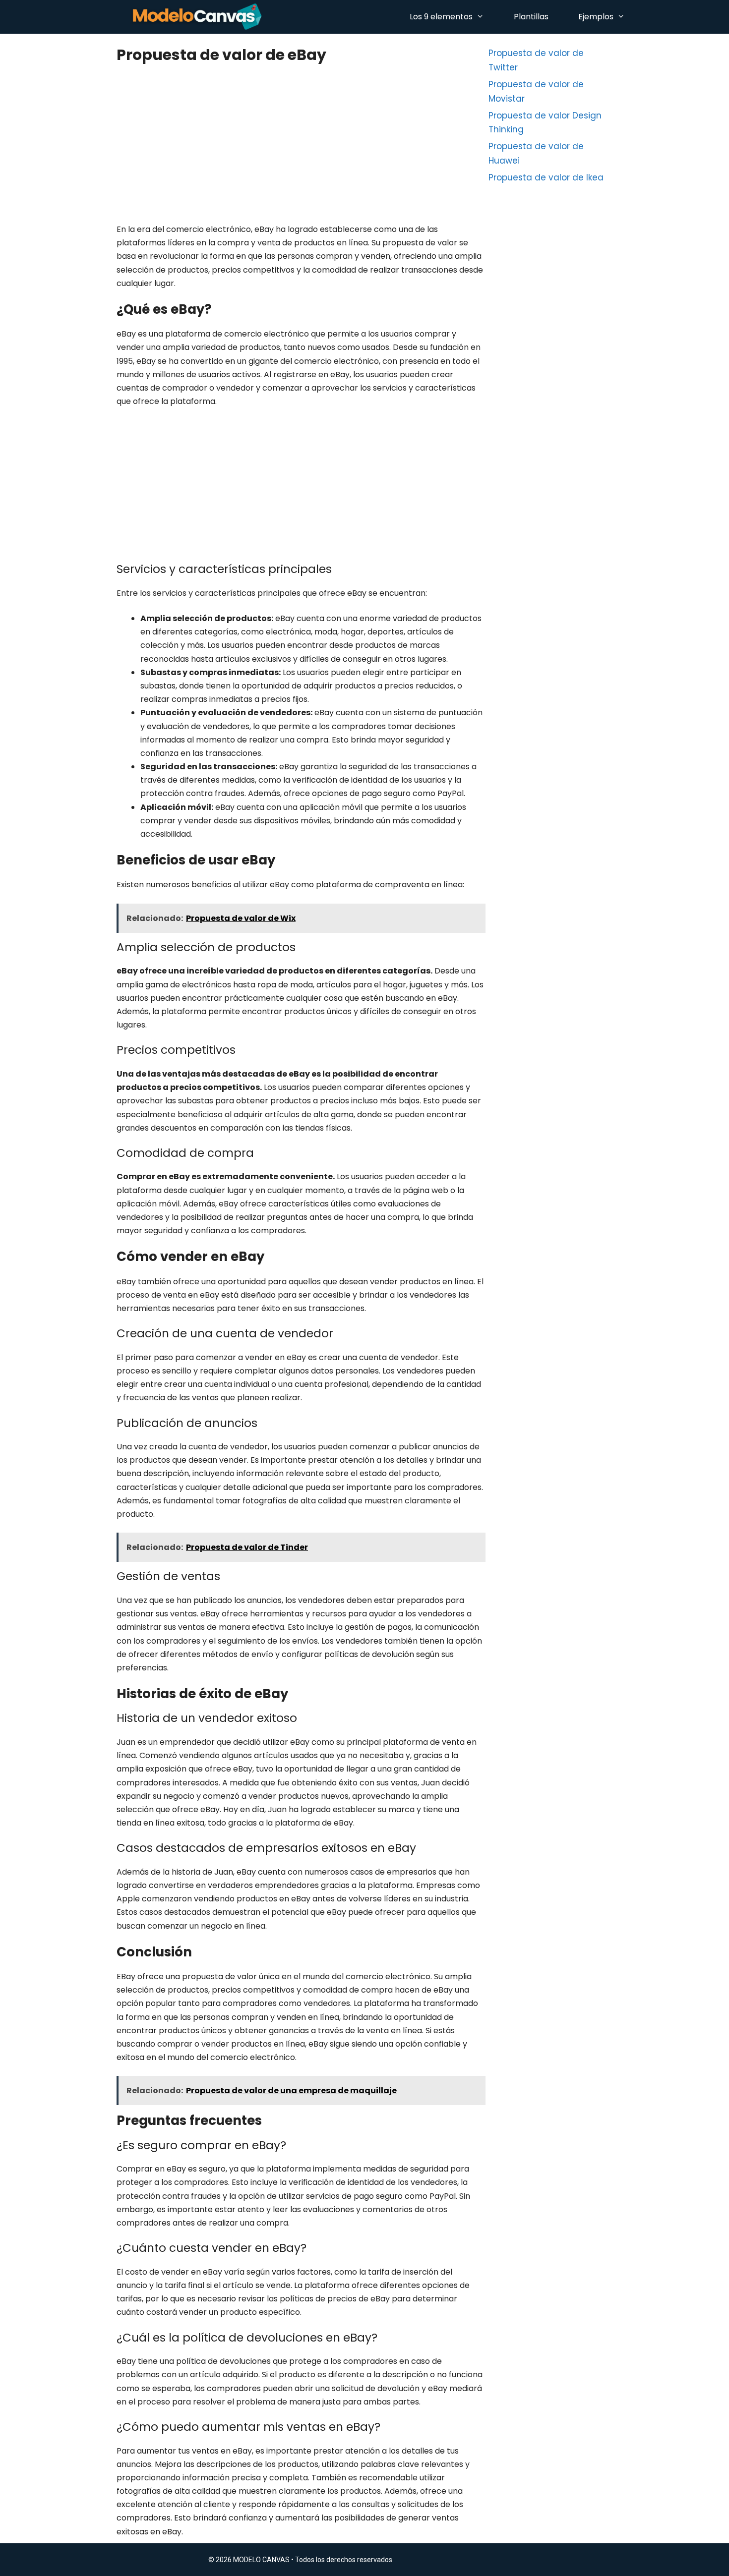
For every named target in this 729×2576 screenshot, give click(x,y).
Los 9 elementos (441, 17)
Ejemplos (596, 17)
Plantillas (531, 17)
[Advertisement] (300, 149)
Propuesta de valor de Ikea (546, 177)
